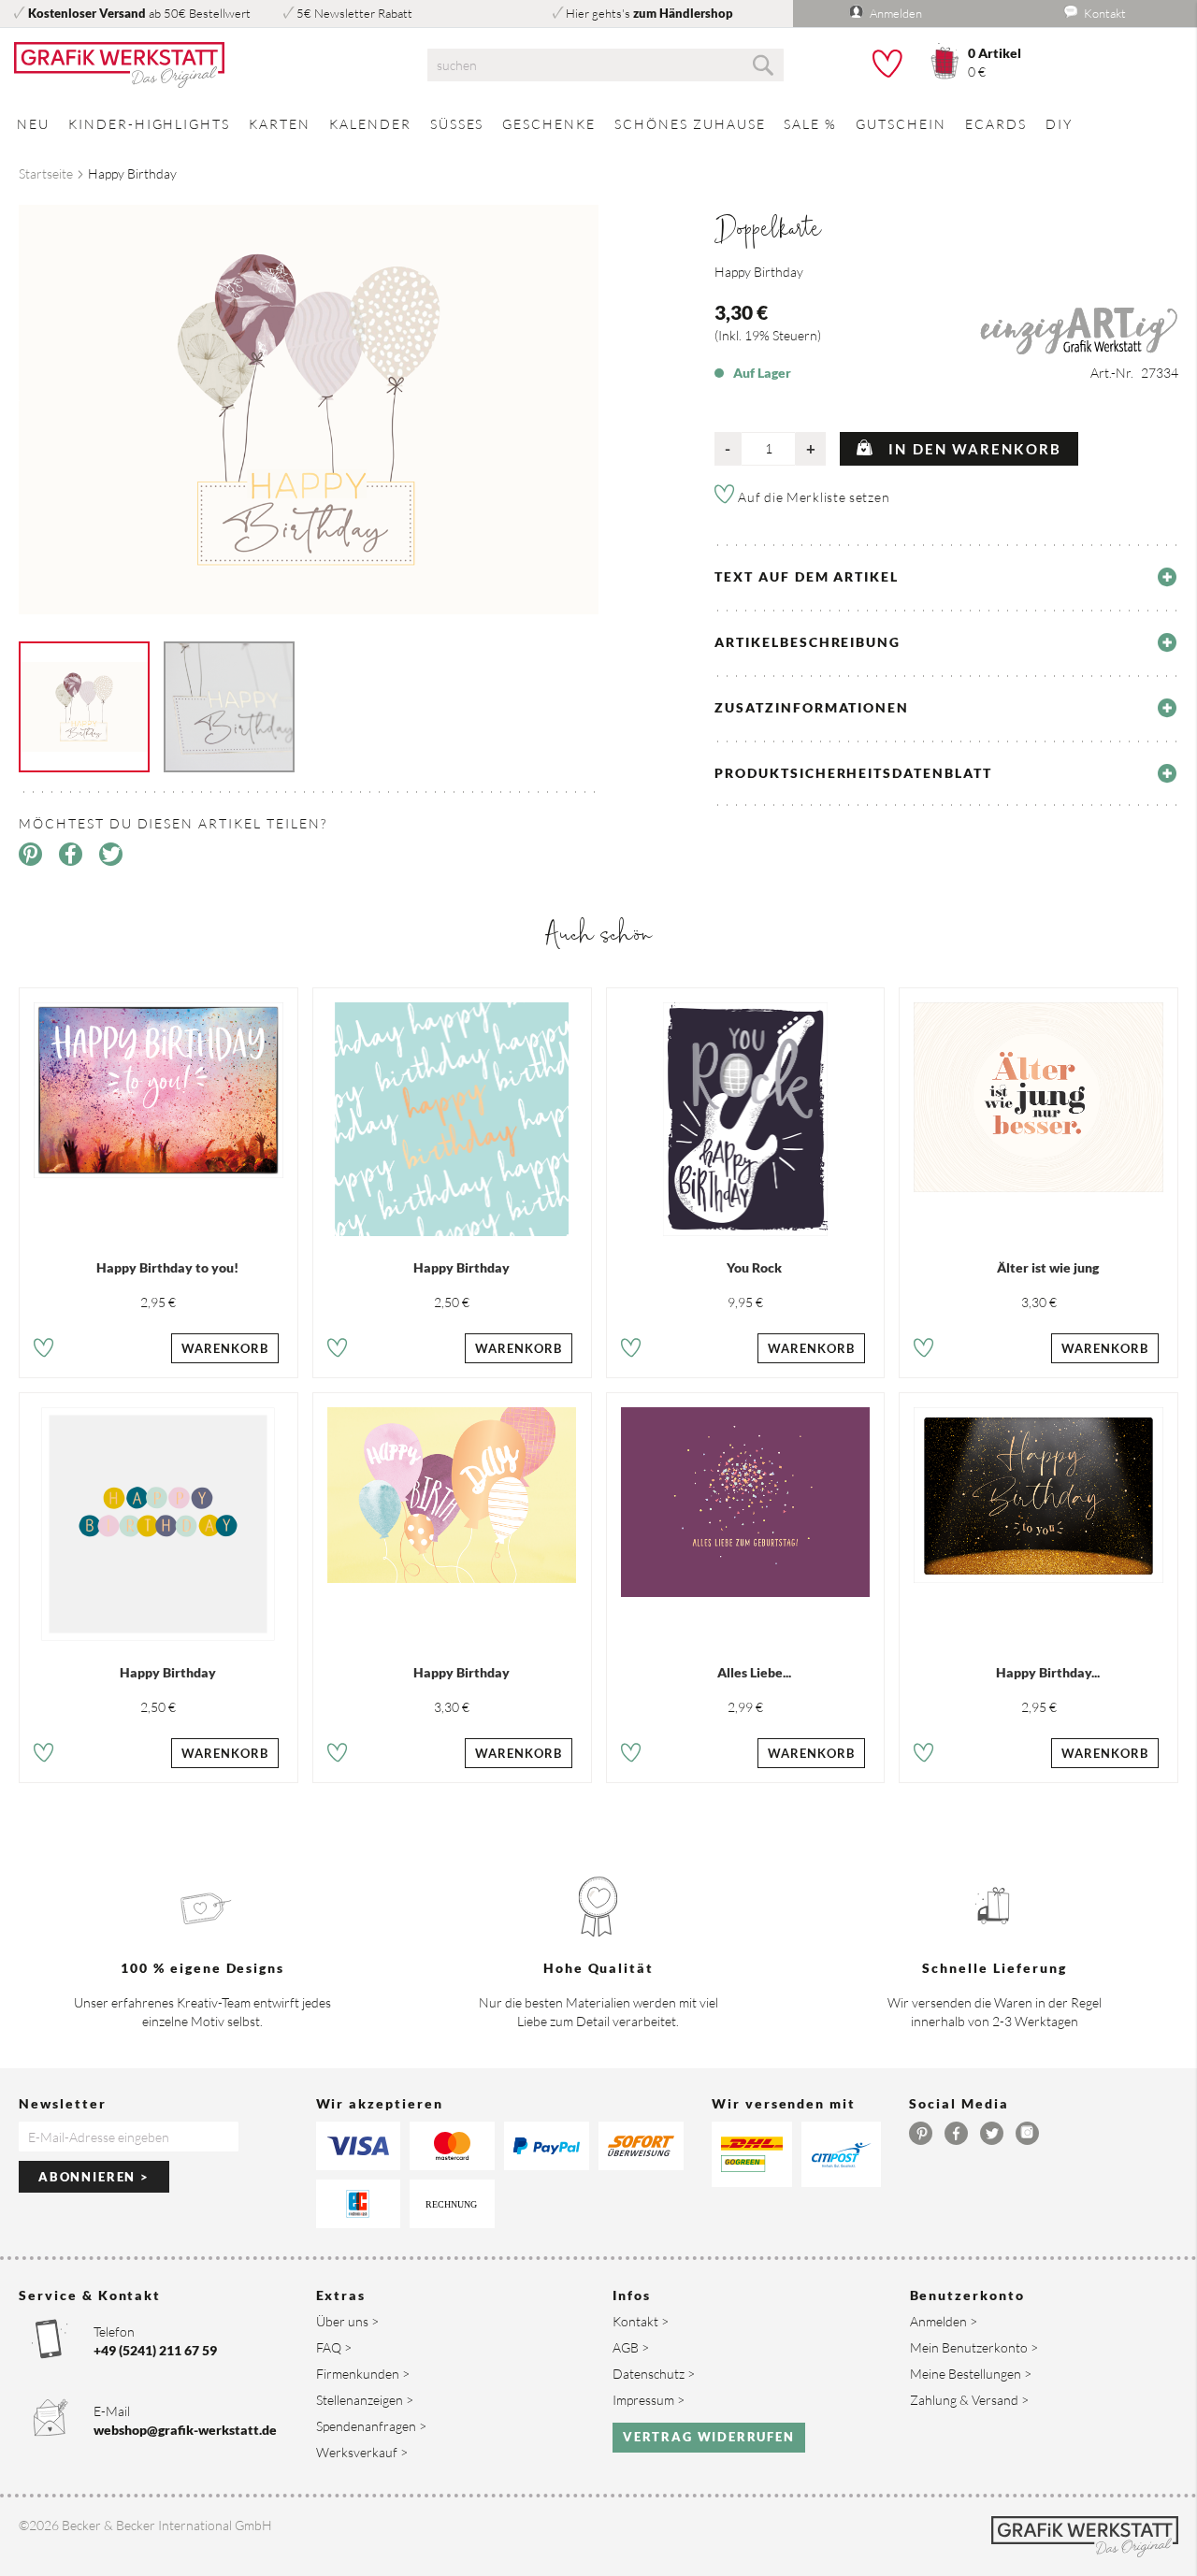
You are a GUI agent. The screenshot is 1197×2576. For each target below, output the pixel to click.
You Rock (754, 1267)
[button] (43, 1351)
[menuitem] (33, 124)
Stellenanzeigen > (365, 2400)
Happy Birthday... (1048, 1672)
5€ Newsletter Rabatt (354, 13)
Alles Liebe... (754, 1672)
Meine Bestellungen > (971, 2374)
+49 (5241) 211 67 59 (155, 2350)
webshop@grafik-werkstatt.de (185, 2430)
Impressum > (649, 2400)
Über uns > (347, 2321)
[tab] (946, 577)
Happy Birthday (461, 1267)
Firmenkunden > (363, 2374)
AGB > (631, 2347)
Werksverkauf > (362, 2452)
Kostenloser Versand (87, 13)
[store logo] (200, 65)
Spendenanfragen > (371, 2426)
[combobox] (606, 65)
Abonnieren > (94, 2177)
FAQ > (334, 2347)
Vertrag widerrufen (709, 2437)
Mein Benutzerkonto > (974, 2347)
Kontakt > (641, 2321)
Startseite (46, 173)
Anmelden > (944, 2321)
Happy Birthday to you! (167, 1267)
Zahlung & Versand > (969, 2400)
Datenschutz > (654, 2374)
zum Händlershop (683, 13)
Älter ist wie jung (1048, 1267)
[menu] (598, 124)
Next (613, 396)
